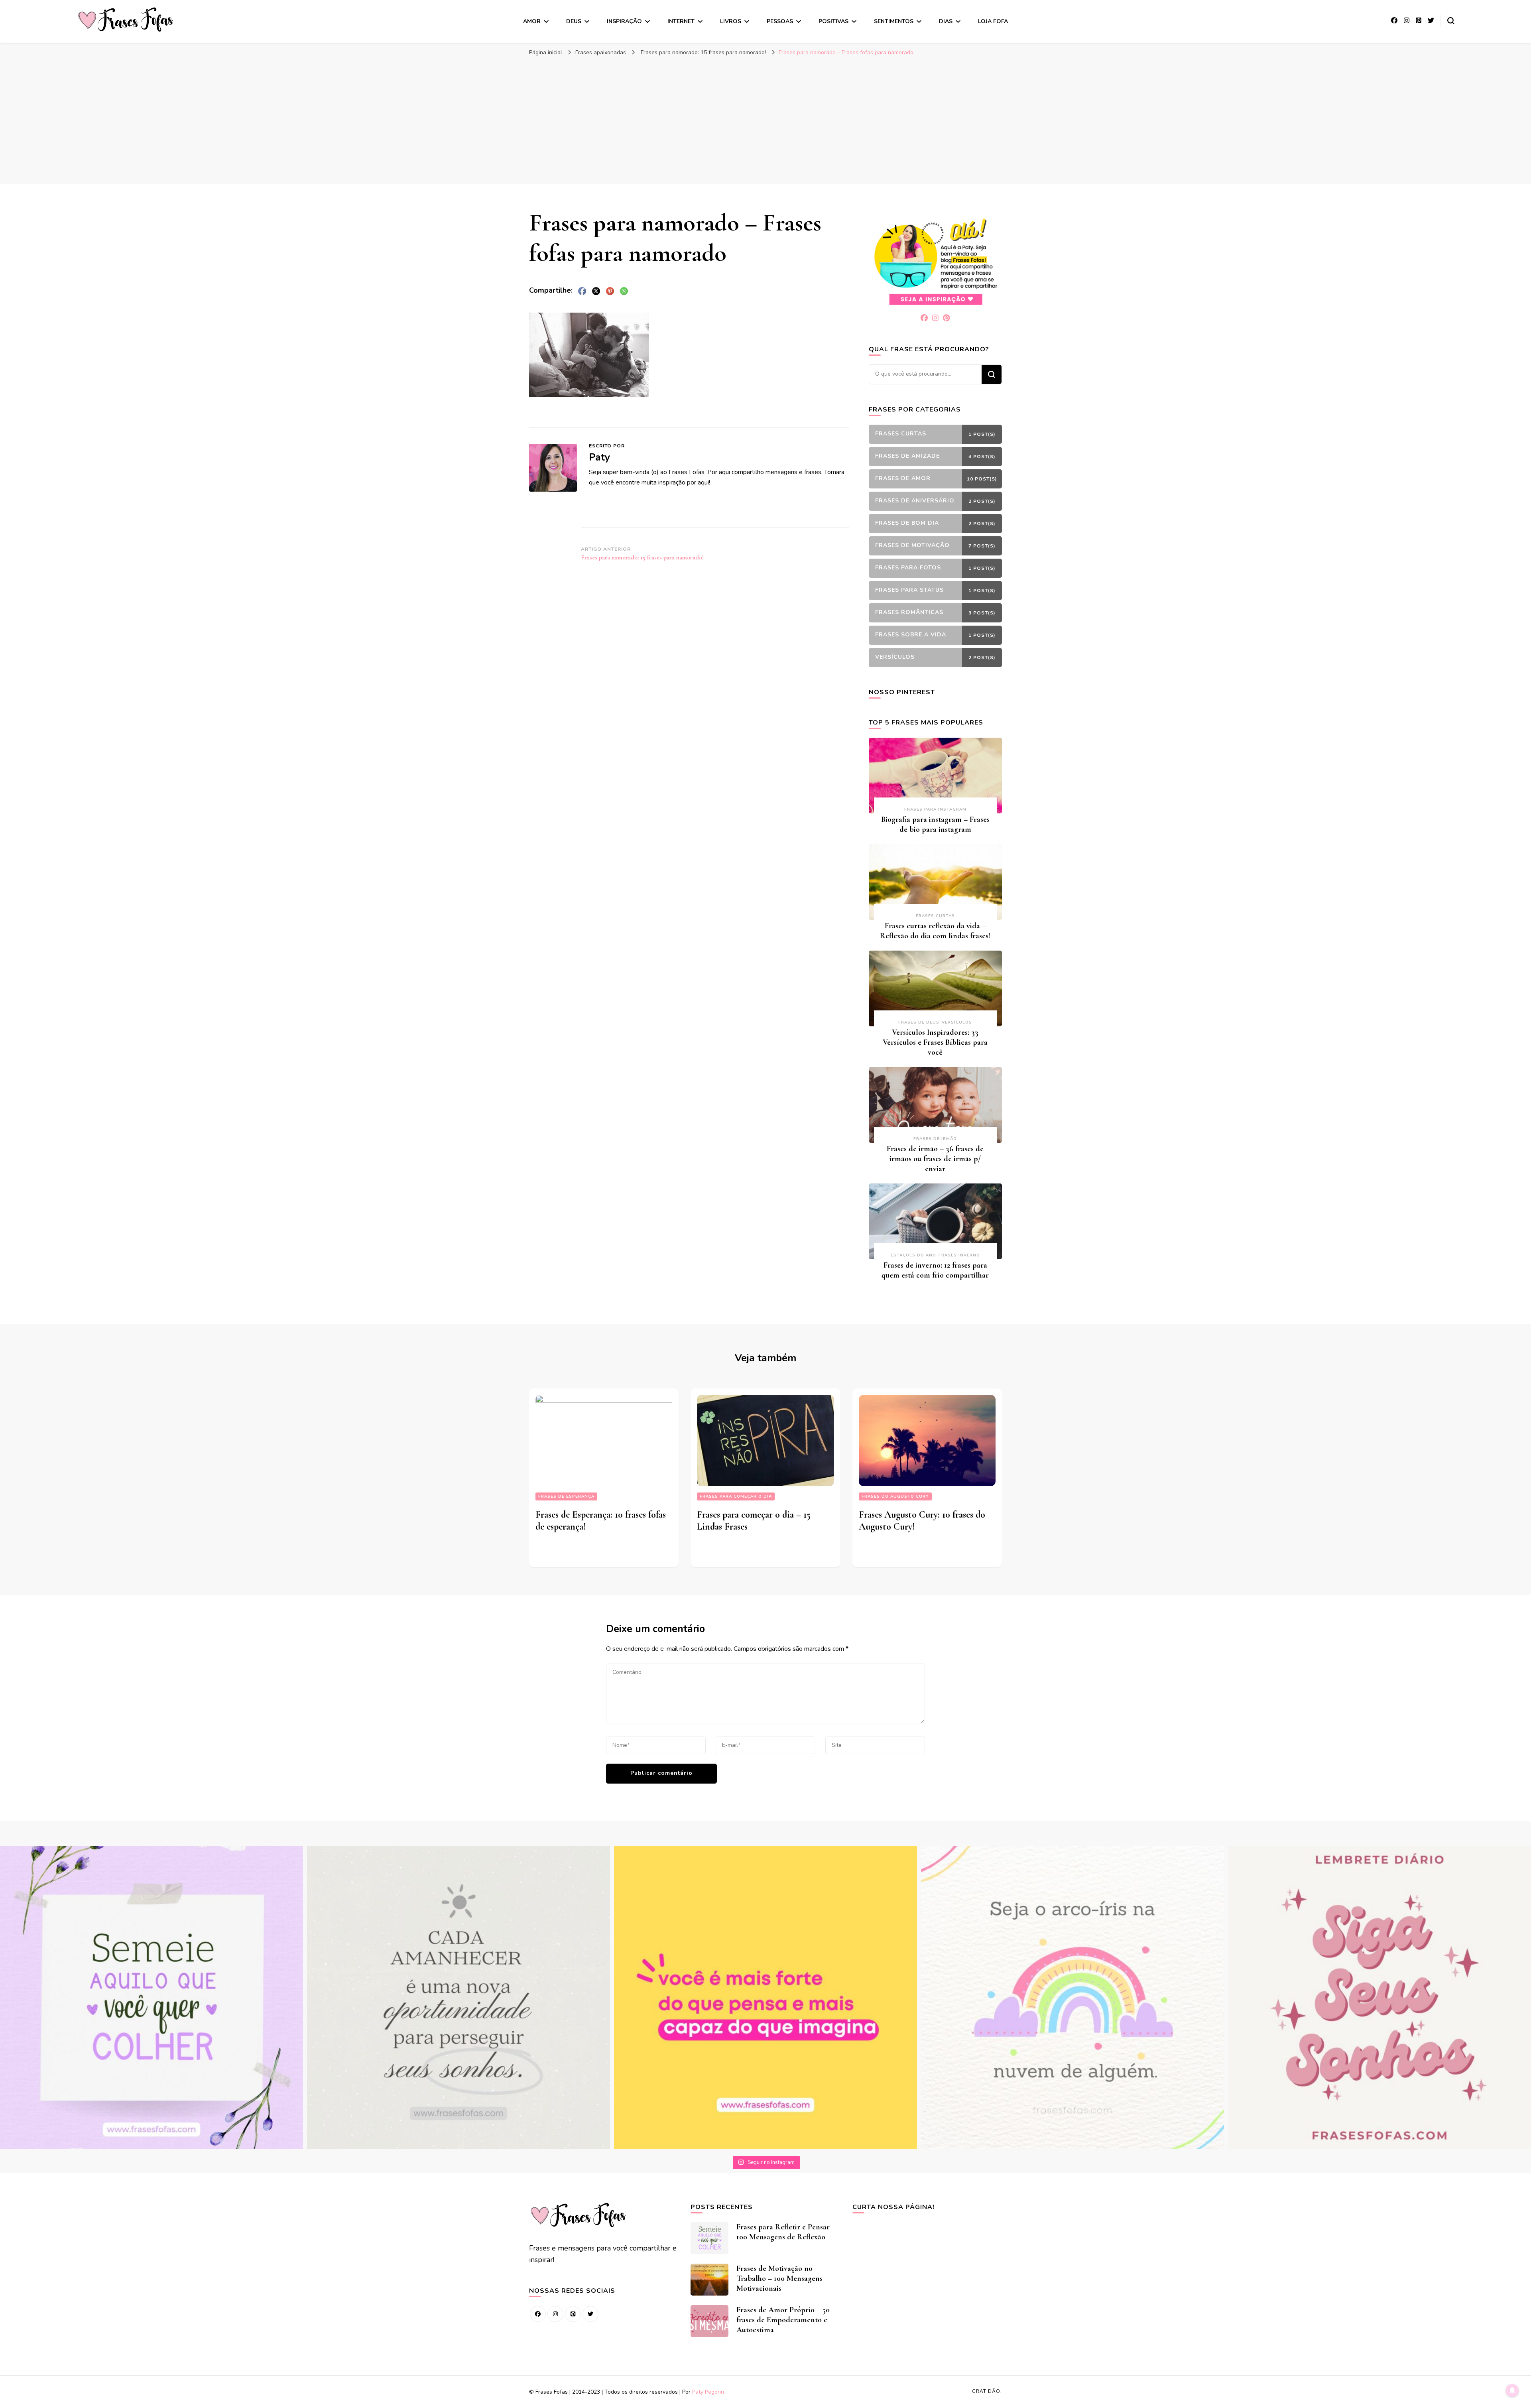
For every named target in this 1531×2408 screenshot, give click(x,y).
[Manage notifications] (1512, 2390)
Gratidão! (987, 2391)
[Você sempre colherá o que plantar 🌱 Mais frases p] (152, 1998)
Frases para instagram (935, 809)
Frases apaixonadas (601, 52)
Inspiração (624, 21)
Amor (532, 21)
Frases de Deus (919, 1022)
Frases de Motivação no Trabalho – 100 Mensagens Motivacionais (779, 2278)
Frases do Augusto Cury (895, 1496)
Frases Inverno (959, 1255)
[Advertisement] (765, 120)
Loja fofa (993, 21)
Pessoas (780, 21)
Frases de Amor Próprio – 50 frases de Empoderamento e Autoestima (783, 2320)
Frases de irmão (935, 1139)
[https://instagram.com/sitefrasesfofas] (555, 2314)
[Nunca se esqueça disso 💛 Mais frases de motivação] (765, 1998)
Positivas (833, 21)
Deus (574, 21)
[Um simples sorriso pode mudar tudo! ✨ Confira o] (1072, 1998)
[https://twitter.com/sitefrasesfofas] (590, 2314)
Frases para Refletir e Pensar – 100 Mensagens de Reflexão (786, 2232)
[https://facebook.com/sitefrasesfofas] (538, 2314)
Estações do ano (913, 1255)
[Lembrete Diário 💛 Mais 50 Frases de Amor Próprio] (1379, 1998)
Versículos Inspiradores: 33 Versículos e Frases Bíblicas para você (935, 1042)
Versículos (957, 1022)
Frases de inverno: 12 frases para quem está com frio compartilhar (935, 1270)
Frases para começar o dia (736, 1496)
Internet (681, 21)
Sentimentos (894, 21)
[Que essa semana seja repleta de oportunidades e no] (459, 1998)
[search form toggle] (1451, 21)
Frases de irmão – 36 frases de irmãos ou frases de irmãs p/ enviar (935, 1159)
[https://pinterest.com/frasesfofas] (573, 2314)
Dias (946, 21)
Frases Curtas (935, 916)
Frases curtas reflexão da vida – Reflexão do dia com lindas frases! (935, 931)
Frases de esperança (566, 1496)
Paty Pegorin (708, 2392)
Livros (731, 21)
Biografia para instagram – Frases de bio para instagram (935, 824)
